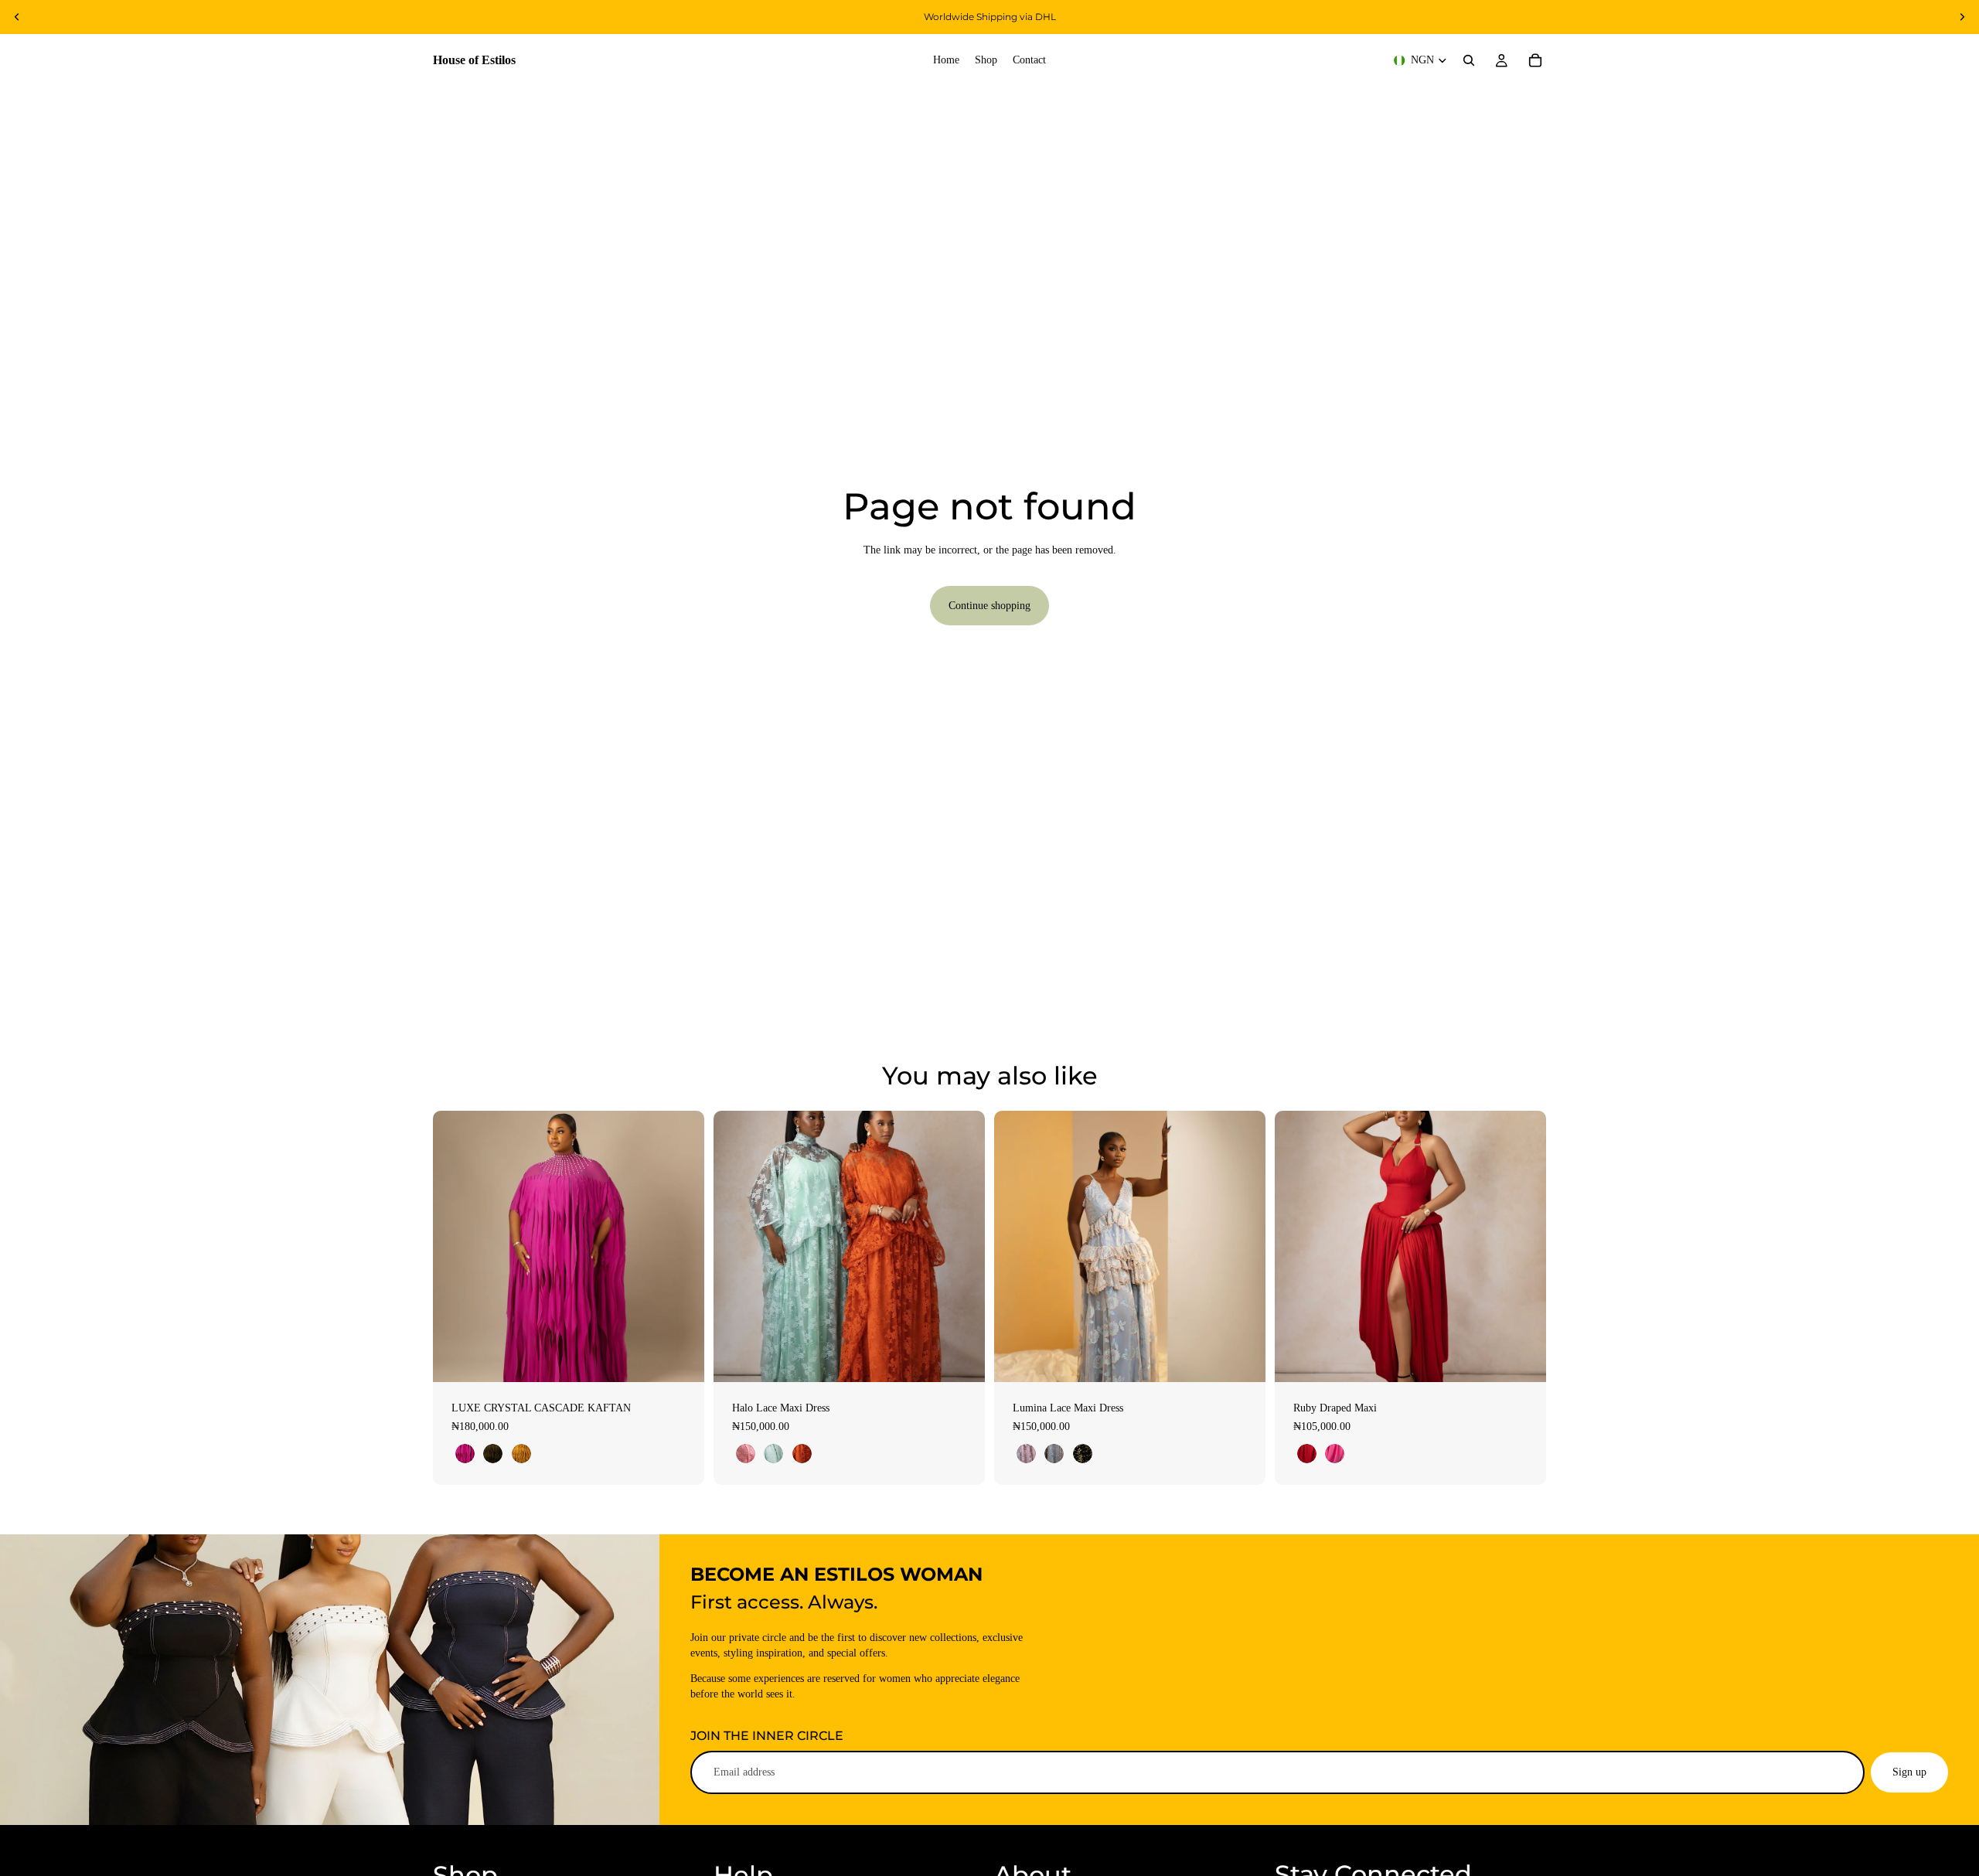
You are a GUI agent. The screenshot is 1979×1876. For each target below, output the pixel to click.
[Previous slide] (17, 17)
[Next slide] (1962, 17)
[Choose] (680, 1358)
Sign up (1909, 1772)
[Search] (1469, 60)
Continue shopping (989, 606)
